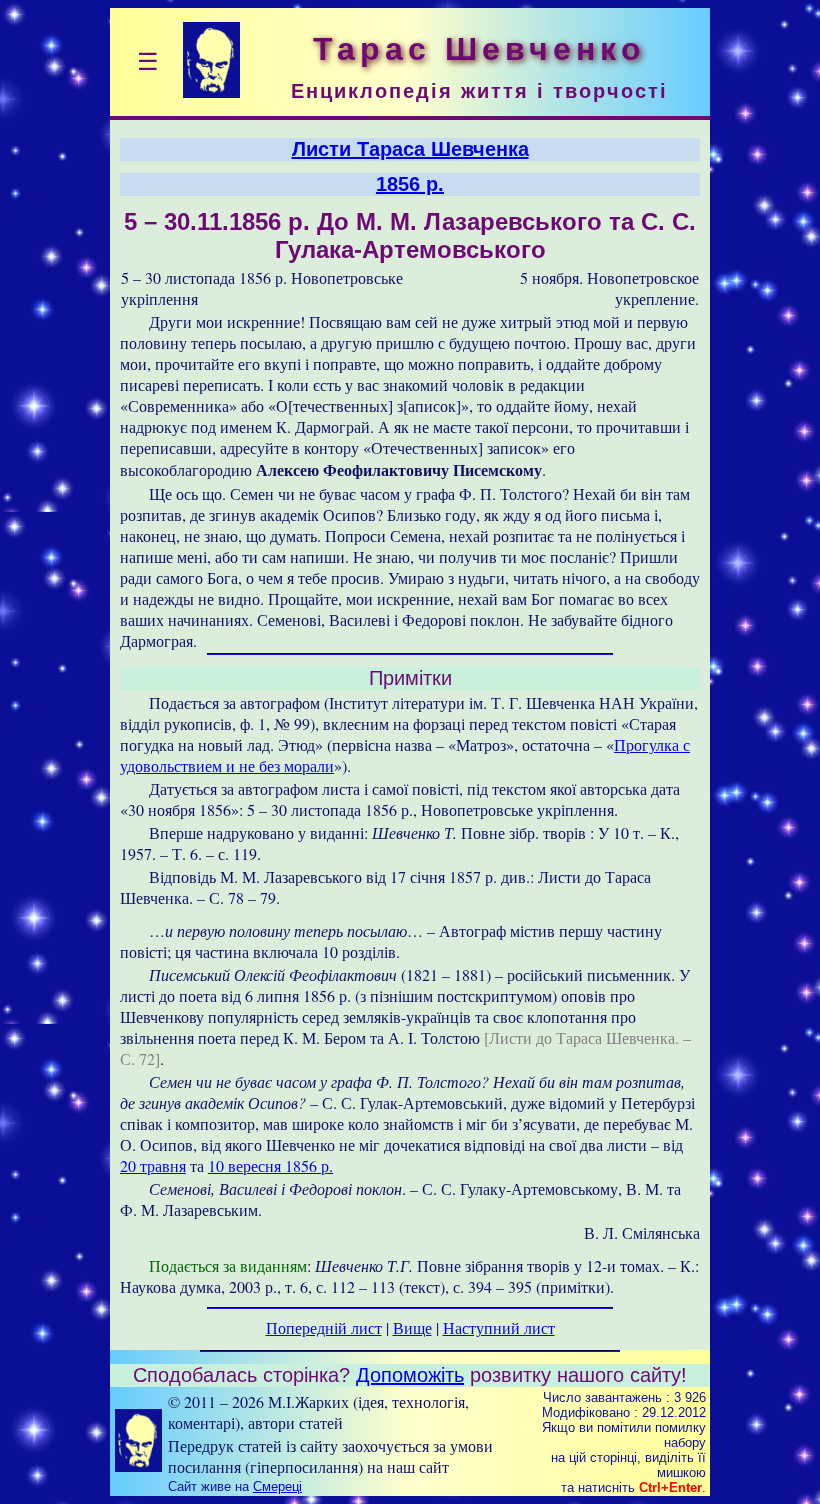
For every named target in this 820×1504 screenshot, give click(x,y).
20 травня (153, 1165)
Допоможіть (410, 1375)
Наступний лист (499, 1327)
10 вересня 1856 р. (270, 1165)
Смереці (277, 1486)
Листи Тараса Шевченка (410, 149)
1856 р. (410, 184)
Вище (412, 1327)
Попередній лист (324, 1327)
